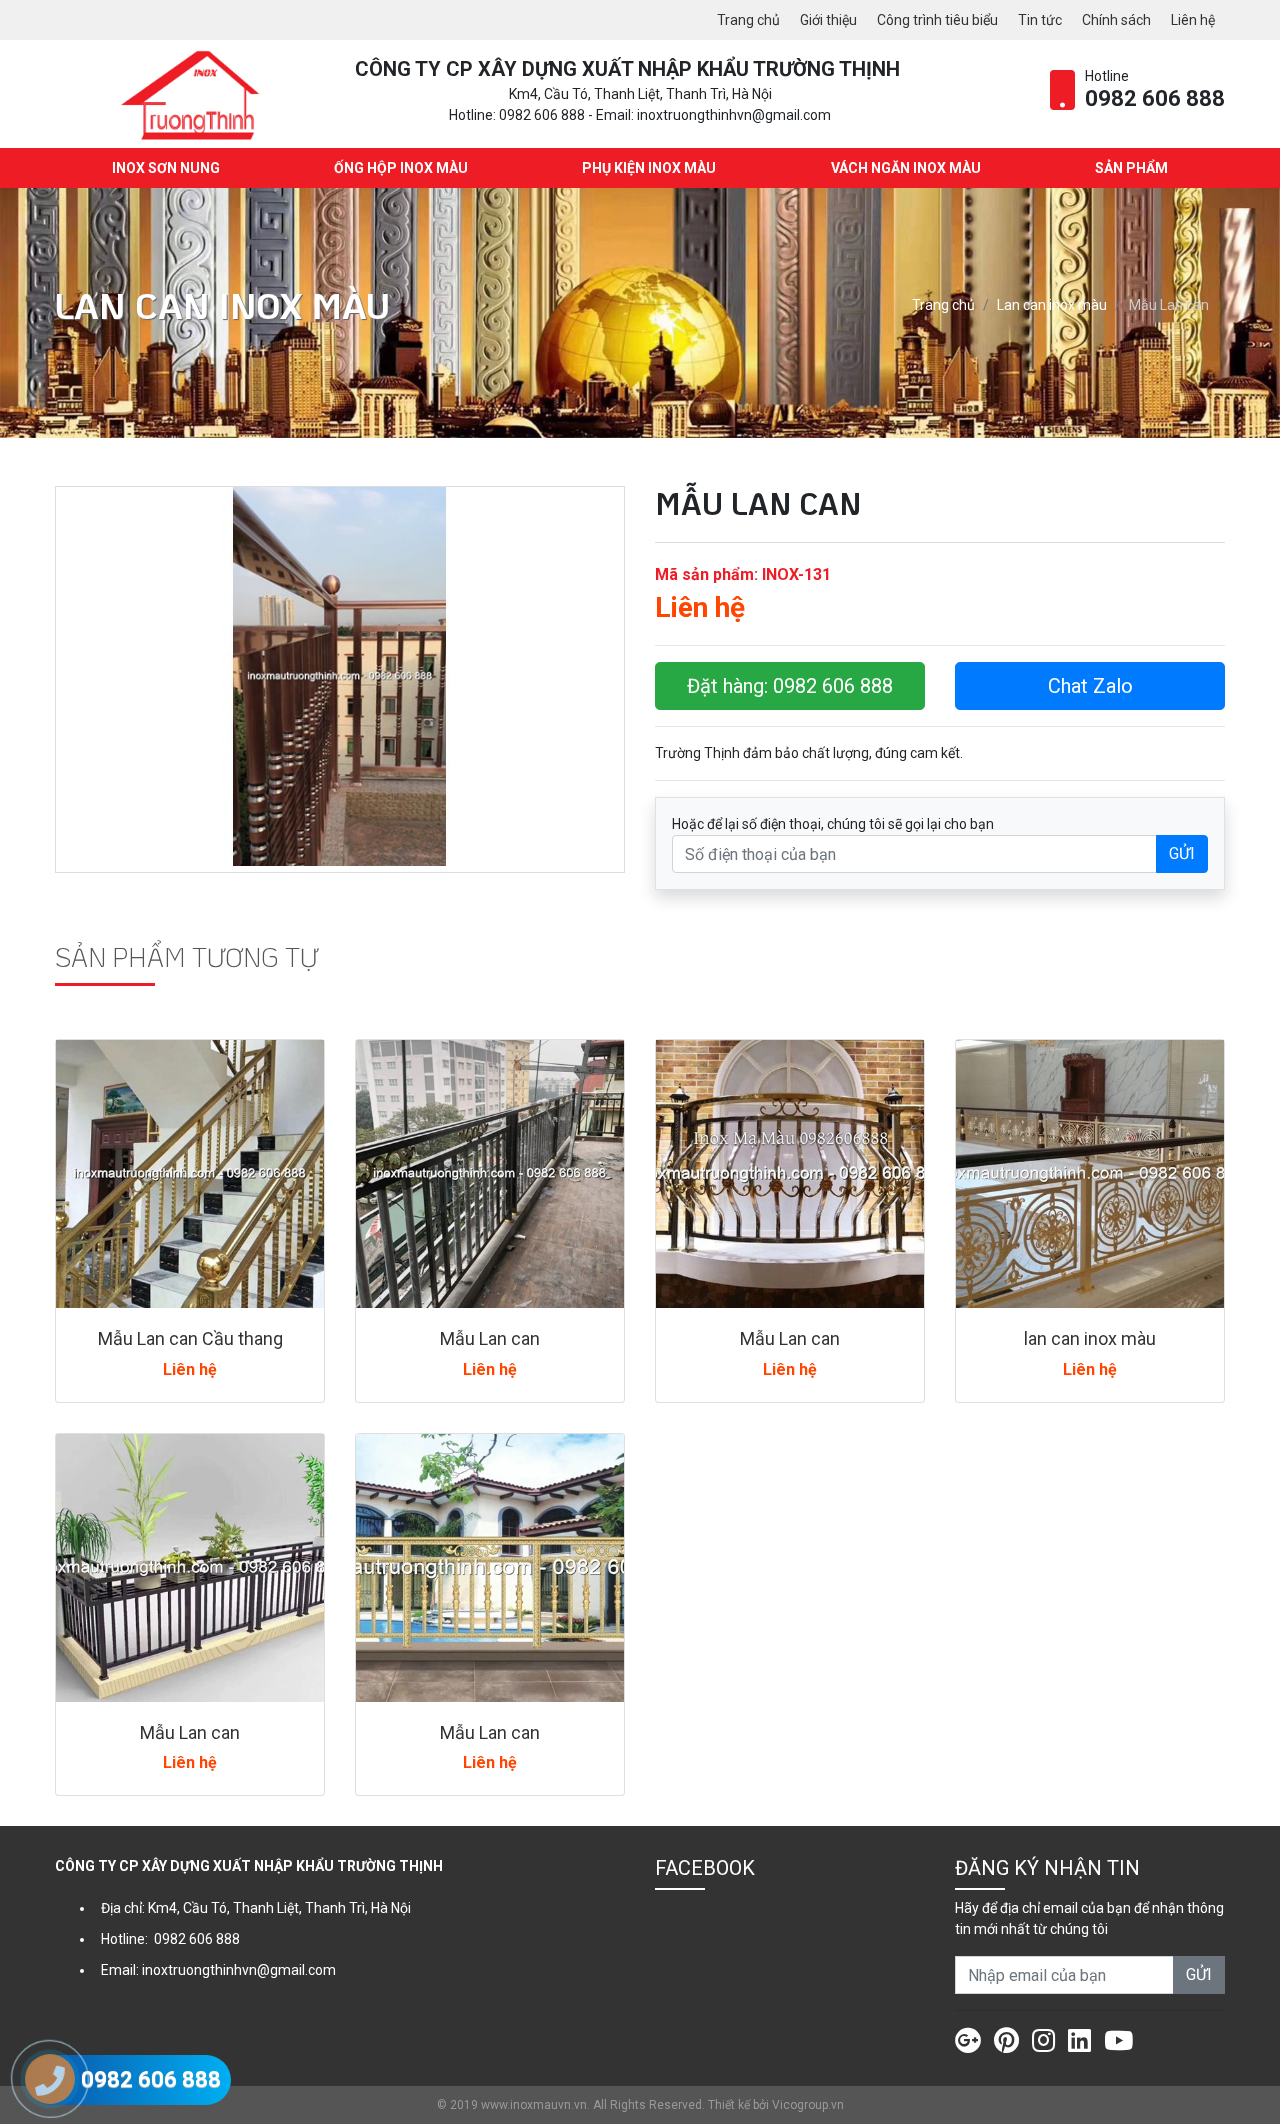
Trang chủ (748, 20)
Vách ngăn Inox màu (906, 168)
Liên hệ (1193, 20)
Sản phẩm (1131, 168)
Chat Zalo (1090, 686)
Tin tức (1040, 20)
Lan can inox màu (1052, 305)
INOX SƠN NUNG (166, 168)
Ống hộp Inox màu (401, 168)
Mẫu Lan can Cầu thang (190, 1338)
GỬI (1182, 853)
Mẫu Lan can (490, 1338)
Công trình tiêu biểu (937, 20)
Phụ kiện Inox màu (649, 168)
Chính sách (1116, 20)
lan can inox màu (1090, 1338)
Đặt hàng (790, 686)
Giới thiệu (828, 20)
